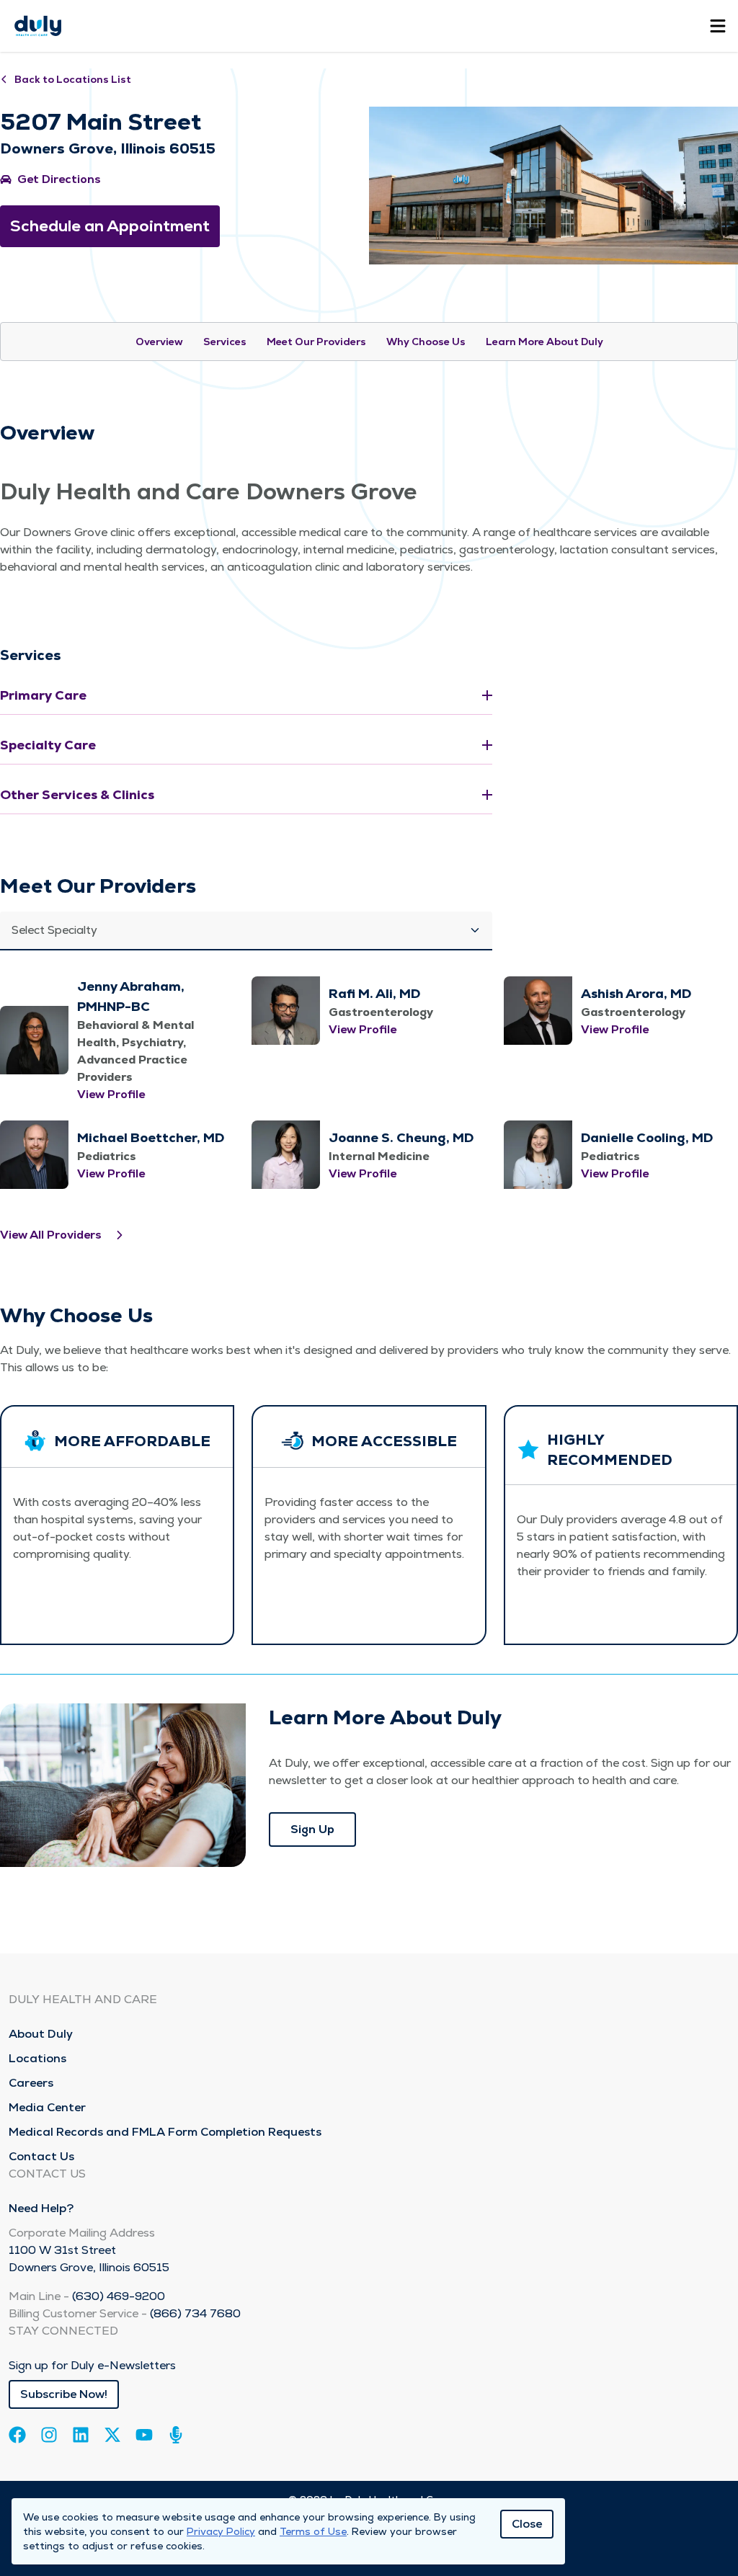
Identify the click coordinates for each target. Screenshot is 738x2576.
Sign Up (312, 1829)
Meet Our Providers (316, 342)
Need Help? (41, 2208)
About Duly (41, 2034)
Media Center (47, 2107)
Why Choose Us (426, 342)
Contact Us (41, 2156)
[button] (246, 931)
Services (225, 342)
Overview (159, 342)
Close (527, 2524)
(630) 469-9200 (119, 2296)
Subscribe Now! (64, 2394)
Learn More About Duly (544, 342)
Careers (31, 2083)
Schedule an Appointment (110, 226)
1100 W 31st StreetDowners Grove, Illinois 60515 (89, 2259)
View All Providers (51, 1235)
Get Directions (59, 179)
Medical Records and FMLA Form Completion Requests (165, 2132)
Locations (37, 2058)
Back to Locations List (73, 79)
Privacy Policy (221, 2531)
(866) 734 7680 (195, 2313)
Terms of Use (313, 2531)
